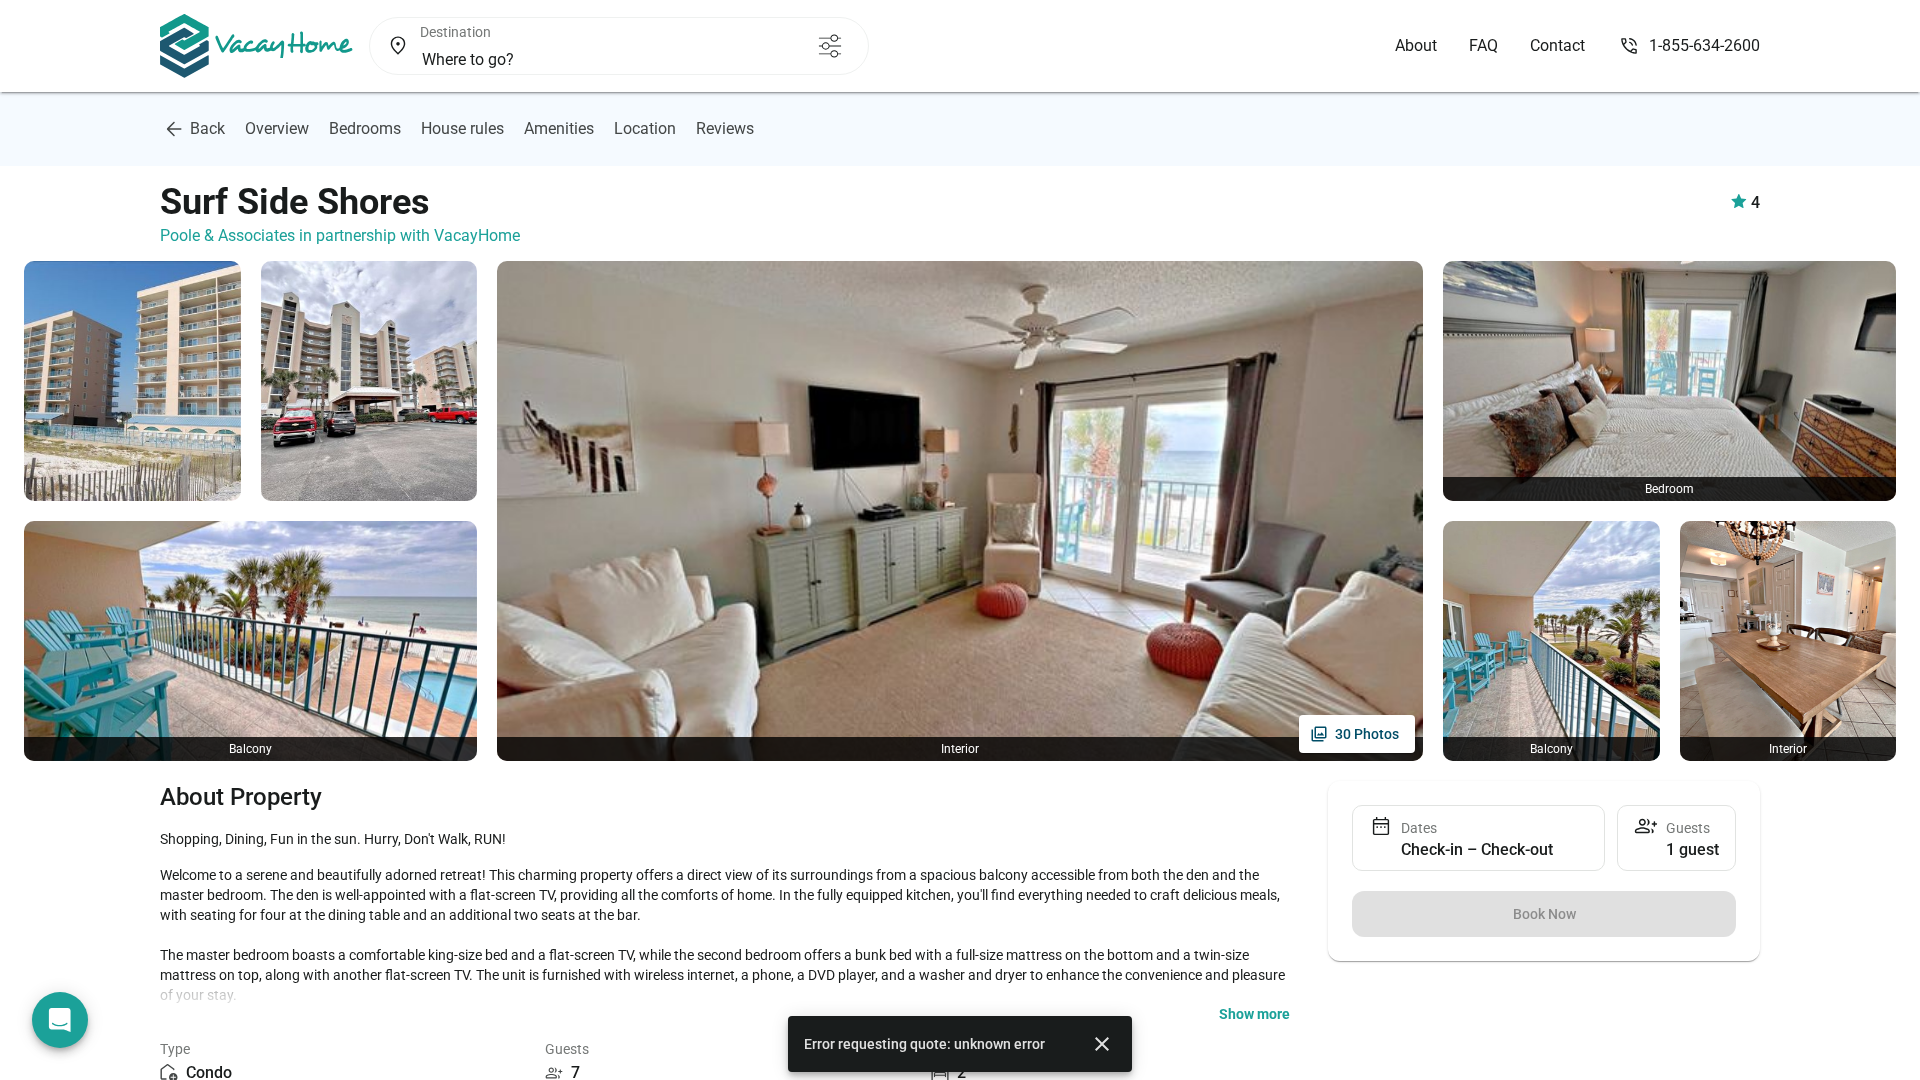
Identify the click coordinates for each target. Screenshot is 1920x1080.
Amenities (559, 128)
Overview (277, 128)
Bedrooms (365, 128)
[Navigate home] (256, 46)
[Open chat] (60, 1020)
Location (645, 128)
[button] (1254, 1014)
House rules (462, 128)
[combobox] (585, 60)
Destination (455, 32)
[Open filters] (830, 46)
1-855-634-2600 (1704, 45)
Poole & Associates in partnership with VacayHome (340, 235)
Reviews (725, 128)
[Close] (1102, 1044)
